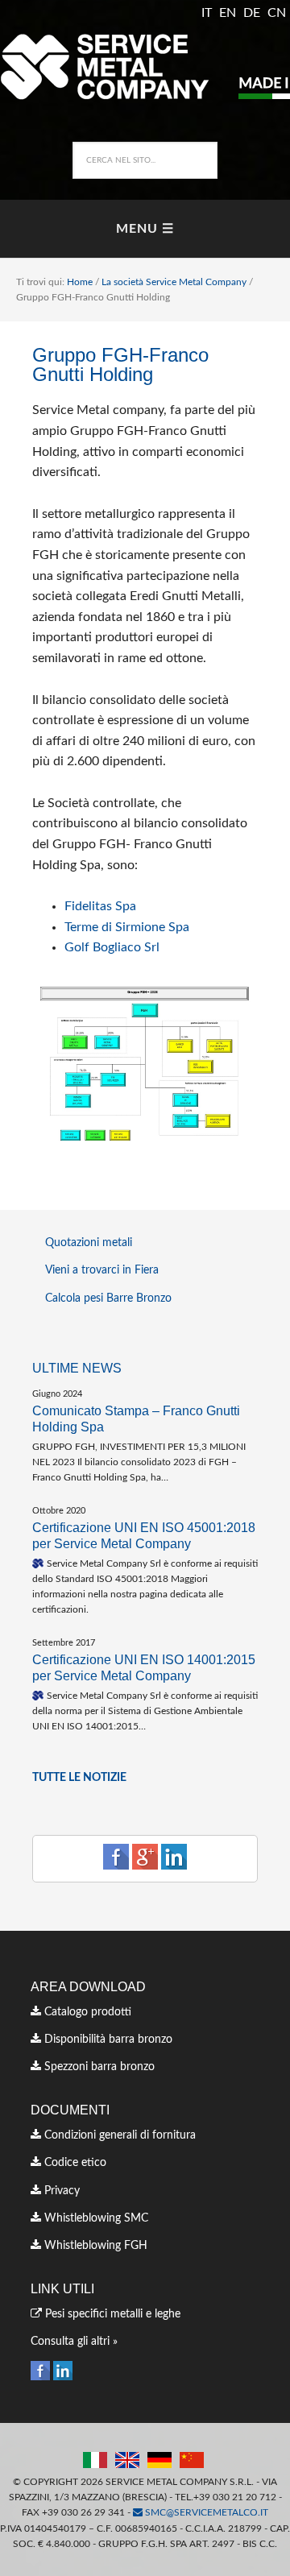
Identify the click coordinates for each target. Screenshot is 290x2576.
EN (228, 13)
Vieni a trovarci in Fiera (102, 1270)
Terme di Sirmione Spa (127, 927)
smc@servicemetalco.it (205, 2512)
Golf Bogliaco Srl (112, 947)
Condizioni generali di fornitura (118, 2135)
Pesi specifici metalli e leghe (111, 2314)
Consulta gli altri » (74, 2342)
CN (277, 13)
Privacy (60, 2191)
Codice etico (74, 2163)
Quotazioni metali (89, 1243)
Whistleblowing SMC (95, 2218)
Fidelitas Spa (100, 906)
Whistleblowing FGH (94, 2246)
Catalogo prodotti (86, 2012)
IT (207, 13)
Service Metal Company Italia (145, 66)
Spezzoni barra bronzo (98, 2067)
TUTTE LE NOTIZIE (79, 1778)
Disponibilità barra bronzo (107, 2040)
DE (252, 13)
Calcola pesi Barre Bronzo (108, 1298)
